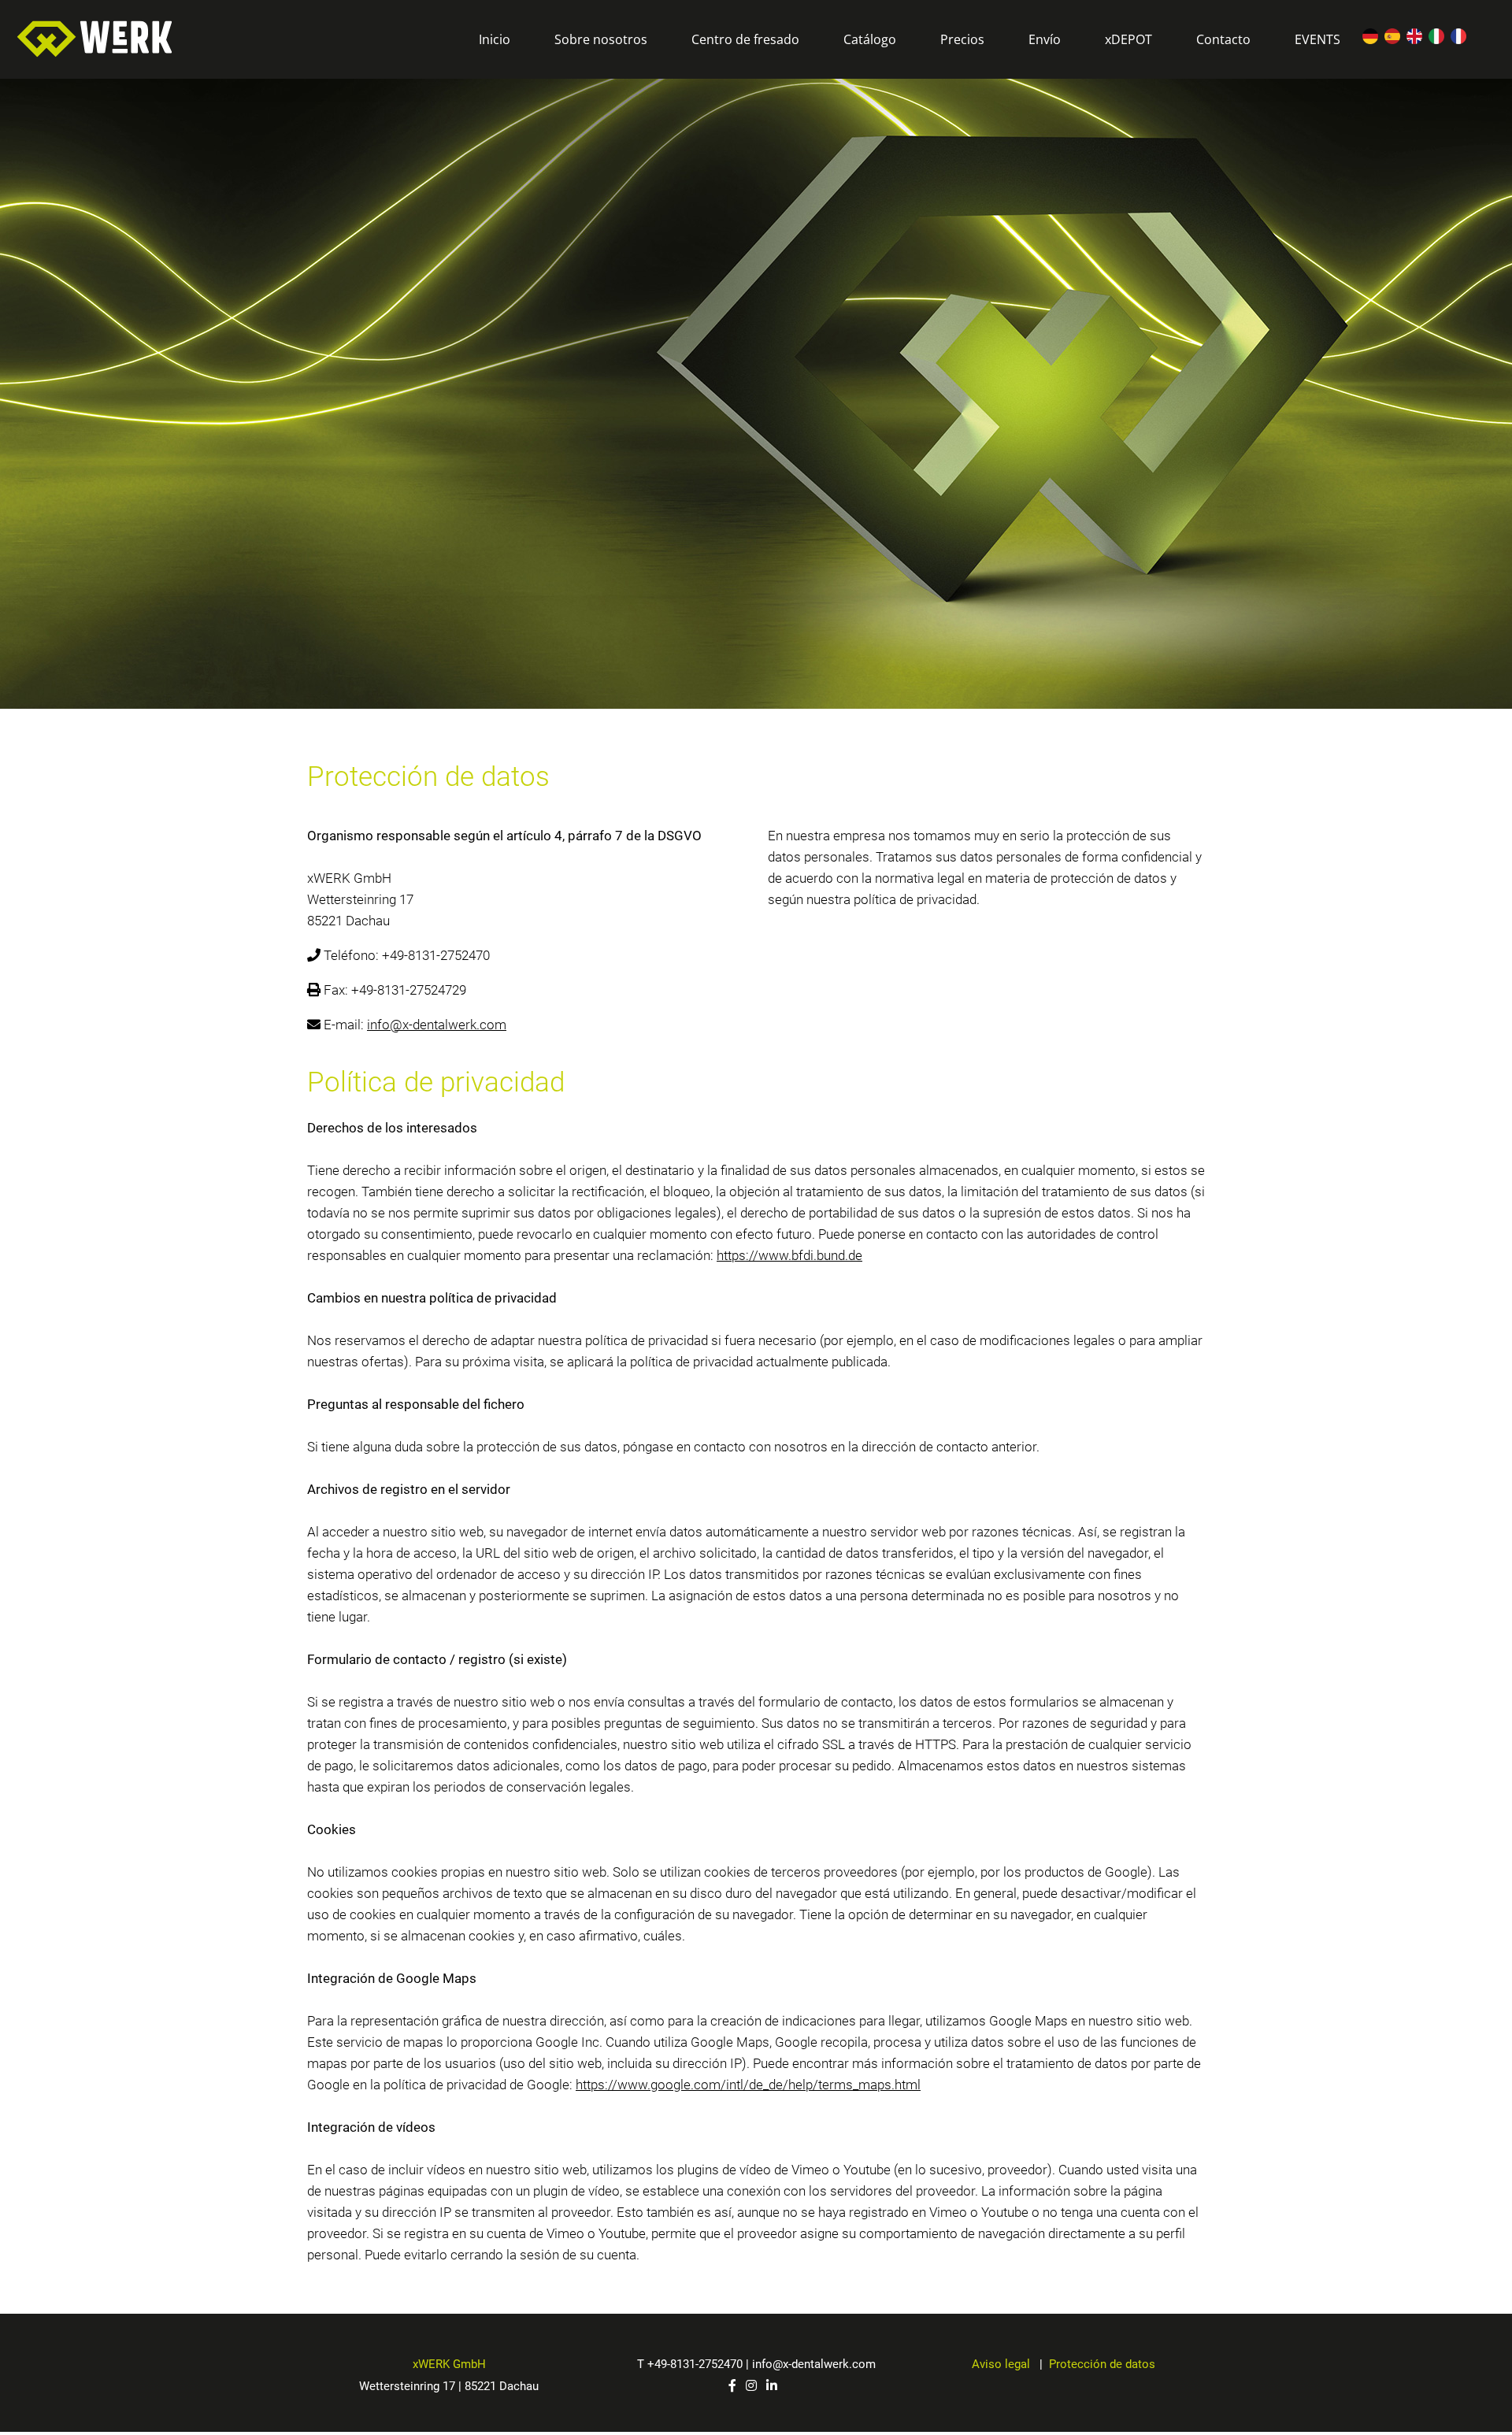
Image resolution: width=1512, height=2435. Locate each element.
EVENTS (1317, 39)
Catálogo (870, 39)
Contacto (1223, 39)
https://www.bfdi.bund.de (789, 1255)
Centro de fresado (745, 39)
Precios (962, 39)
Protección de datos (1102, 2364)
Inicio (495, 39)
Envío (1045, 39)
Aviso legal (1002, 2364)
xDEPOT (1128, 39)
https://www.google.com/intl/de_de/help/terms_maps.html (748, 2085)
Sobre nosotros (601, 39)
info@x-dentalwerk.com (437, 1025)
